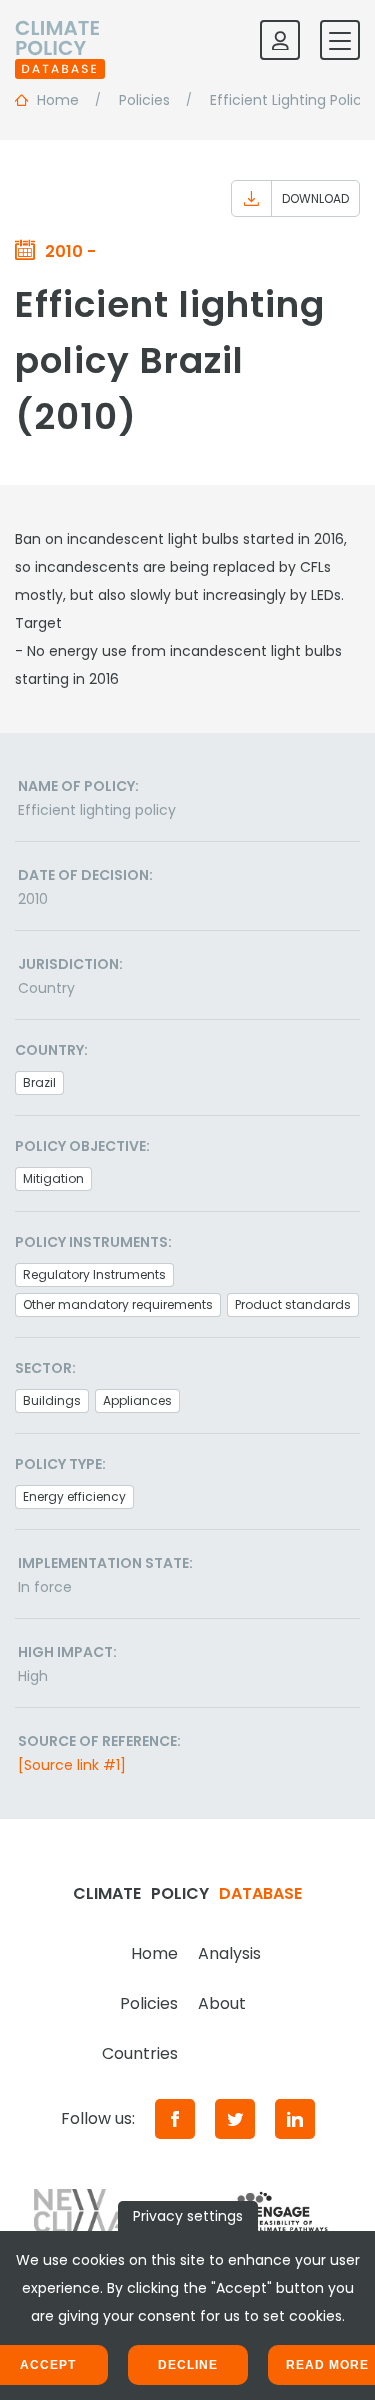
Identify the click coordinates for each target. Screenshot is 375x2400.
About (222, 2003)
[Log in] (280, 40)
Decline (188, 2365)
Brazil (39, 1082)
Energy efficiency (74, 1496)
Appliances (137, 1400)
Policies (149, 2003)
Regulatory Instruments (94, 1274)
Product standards (293, 1304)
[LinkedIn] (295, 2119)
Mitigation (53, 1178)
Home (154, 1953)
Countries (140, 2053)
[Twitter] (235, 2119)
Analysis (229, 1953)
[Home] (60, 40)
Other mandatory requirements (118, 1304)
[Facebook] (175, 2119)
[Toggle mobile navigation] (340, 40)
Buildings (52, 1400)
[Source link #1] (72, 1765)
